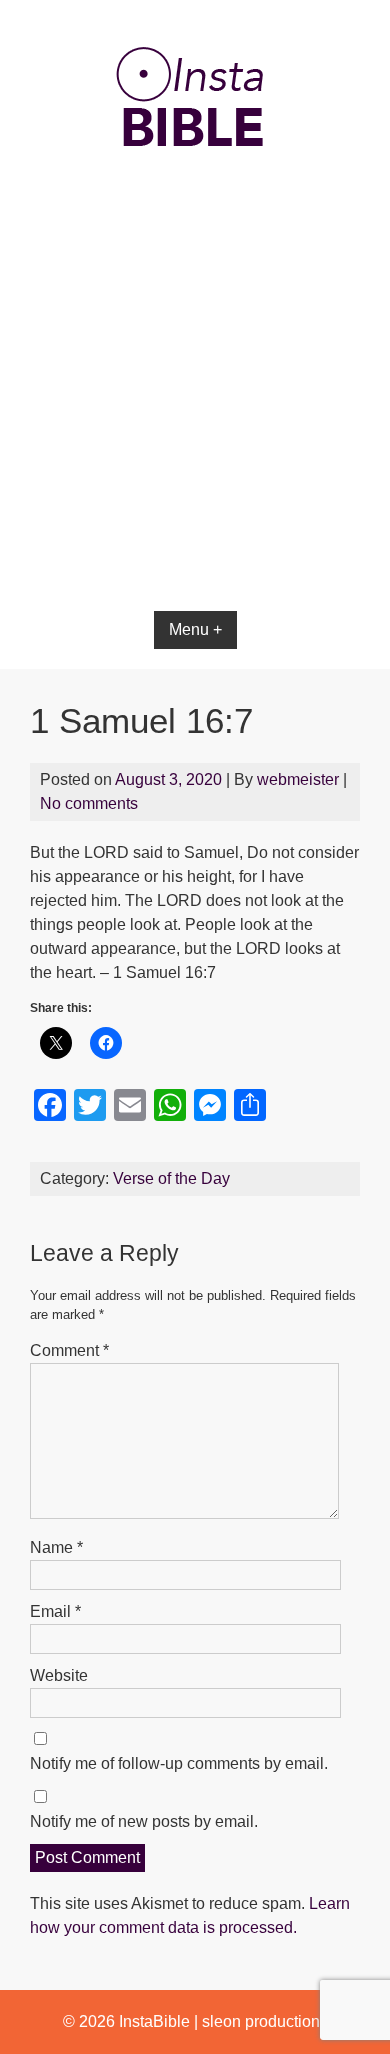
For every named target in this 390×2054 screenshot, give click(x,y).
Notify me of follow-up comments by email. (179, 1763)
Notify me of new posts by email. (144, 1821)
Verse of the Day (171, 1178)
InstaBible (154, 2021)
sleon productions (265, 2021)
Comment (69, 1350)
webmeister (298, 779)
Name (56, 1547)
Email (55, 1611)
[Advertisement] (195, 441)
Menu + (195, 629)
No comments (89, 803)
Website (59, 1675)
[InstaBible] (195, 194)
